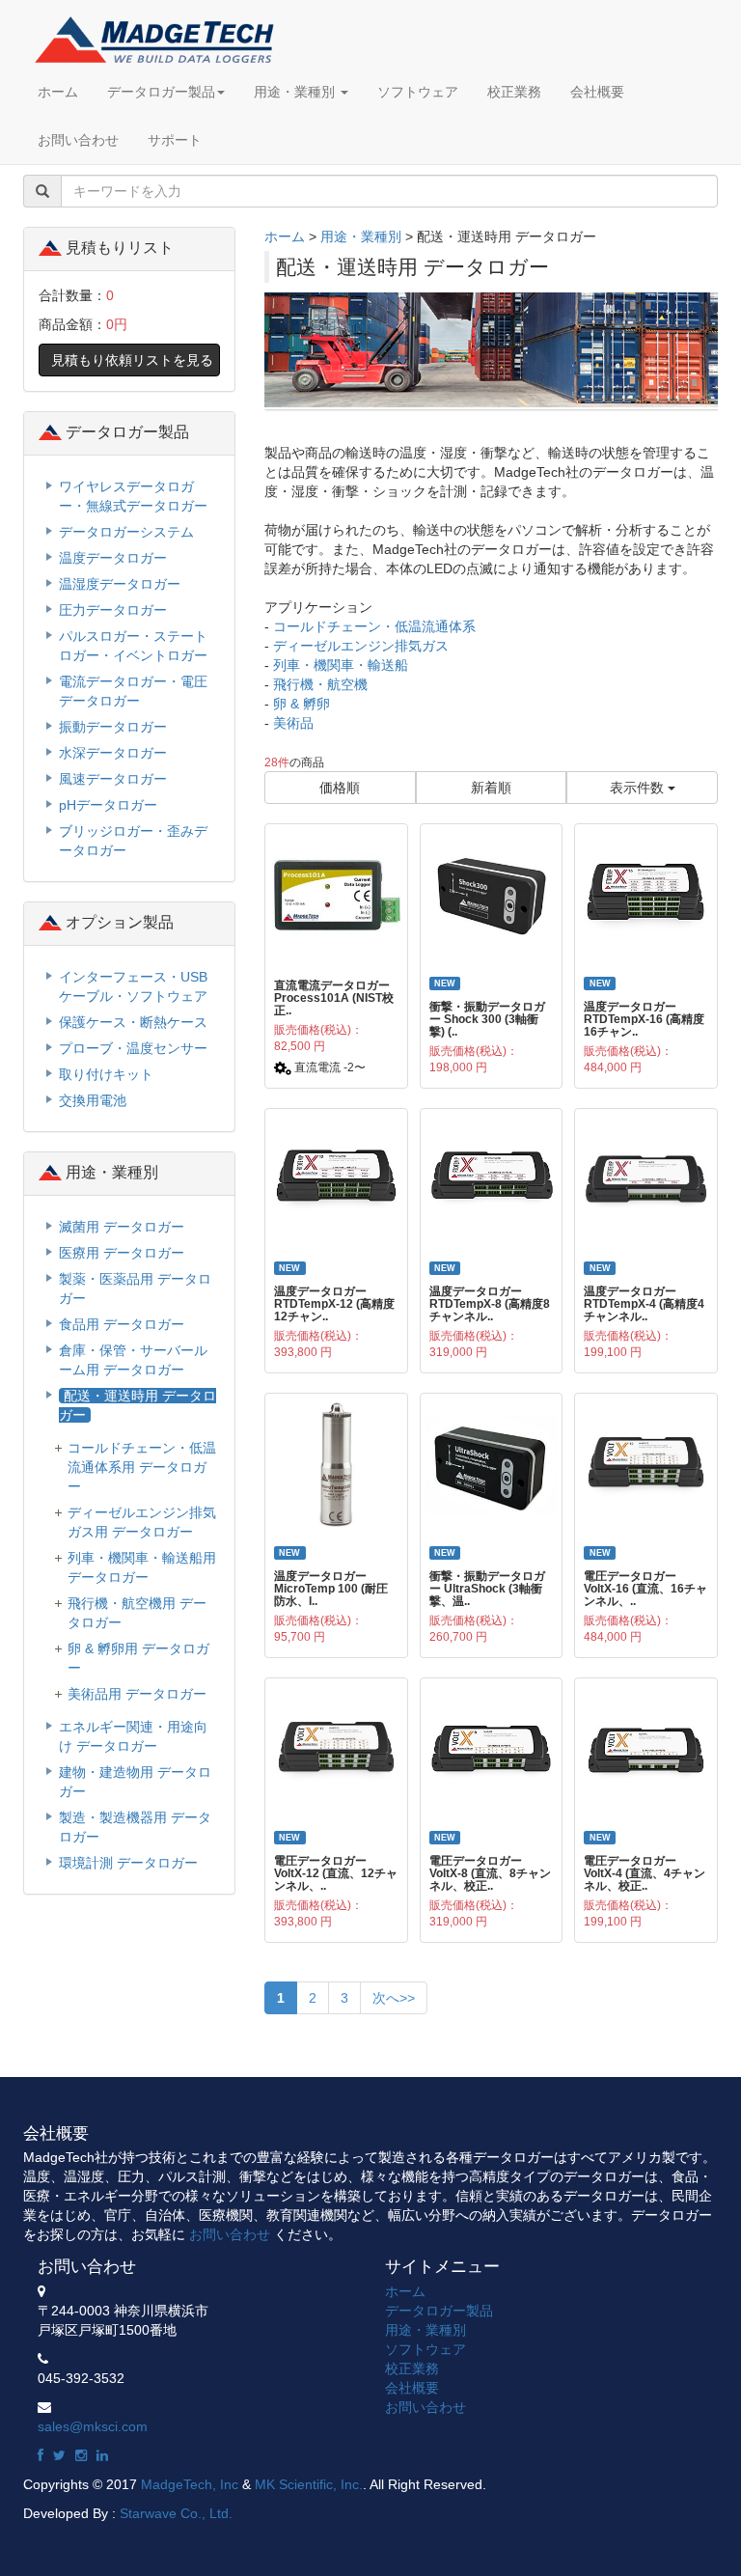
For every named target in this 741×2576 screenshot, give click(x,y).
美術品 (293, 723)
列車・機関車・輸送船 (341, 665)
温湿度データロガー (120, 584)
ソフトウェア (418, 92)
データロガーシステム (126, 532)
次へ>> (394, 1998)
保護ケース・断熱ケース (133, 1022)
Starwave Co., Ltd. (176, 2513)
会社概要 (597, 92)
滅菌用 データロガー (122, 1227)
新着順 (491, 788)
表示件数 (639, 788)
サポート (175, 140)
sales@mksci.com (93, 2426)
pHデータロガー (108, 805)
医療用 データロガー (122, 1253)
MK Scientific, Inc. (309, 2484)
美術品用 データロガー (137, 1694)
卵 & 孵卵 (302, 704)
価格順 (340, 788)
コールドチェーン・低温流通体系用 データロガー (142, 1467)
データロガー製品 (161, 92)
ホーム (58, 92)
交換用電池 (93, 1100)
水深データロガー (113, 753)
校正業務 (514, 92)
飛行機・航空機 (320, 684)
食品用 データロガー (122, 1324)
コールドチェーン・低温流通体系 (374, 626)
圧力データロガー (113, 610)
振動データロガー (113, 727)
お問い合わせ (78, 140)
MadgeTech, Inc (190, 2484)
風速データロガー (113, 779)
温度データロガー (113, 558)
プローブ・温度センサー (133, 1048)
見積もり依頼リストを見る (132, 360)
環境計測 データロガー (128, 1863)
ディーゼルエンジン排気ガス (361, 646)
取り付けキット (106, 1074)
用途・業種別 (296, 92)
